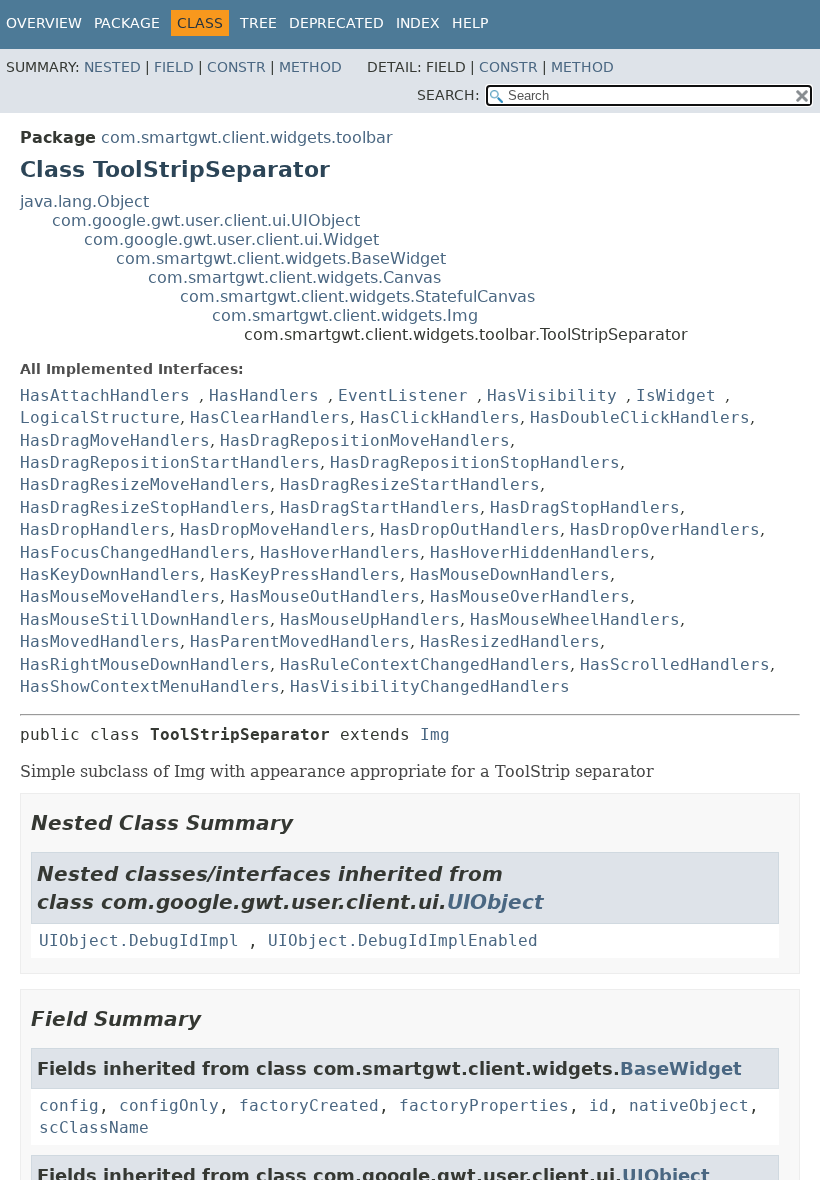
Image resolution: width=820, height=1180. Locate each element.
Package (127, 23)
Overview (44, 23)
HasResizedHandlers (510, 641)
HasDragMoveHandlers (115, 440)
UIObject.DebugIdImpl (139, 940)
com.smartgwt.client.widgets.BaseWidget (281, 258)
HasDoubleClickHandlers (640, 417)
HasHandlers (264, 395)
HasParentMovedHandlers (300, 641)
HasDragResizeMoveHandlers (145, 484)
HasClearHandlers (270, 417)
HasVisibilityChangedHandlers (430, 686)
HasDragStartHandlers (380, 507)
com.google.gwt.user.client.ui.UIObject (206, 220)
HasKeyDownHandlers (110, 574)
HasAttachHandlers (105, 395)
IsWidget (676, 395)
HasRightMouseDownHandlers (145, 664)
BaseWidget (681, 1068)
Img (435, 734)
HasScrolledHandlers (675, 664)
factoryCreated (309, 1105)
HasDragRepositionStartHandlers (170, 462)
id (599, 1105)
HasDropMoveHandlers (275, 529)
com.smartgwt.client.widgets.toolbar (247, 137)
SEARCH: (448, 95)
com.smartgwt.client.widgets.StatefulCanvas (357, 296)
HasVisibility (552, 395)
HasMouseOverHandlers (530, 596)
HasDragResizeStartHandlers (410, 484)
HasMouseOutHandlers (325, 596)
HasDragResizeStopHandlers (145, 507)
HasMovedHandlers (100, 641)
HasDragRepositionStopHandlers (475, 462)
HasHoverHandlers (340, 552)
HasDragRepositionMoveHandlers (365, 440)
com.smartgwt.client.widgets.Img (345, 315)
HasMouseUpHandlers (370, 619)
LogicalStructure (100, 417)
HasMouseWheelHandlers (575, 619)
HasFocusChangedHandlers (135, 552)
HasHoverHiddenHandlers (540, 552)
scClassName (94, 1127)
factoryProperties (484, 1105)
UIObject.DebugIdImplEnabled (403, 940)
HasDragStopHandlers (585, 507)
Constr (236, 67)
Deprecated (336, 23)
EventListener (403, 395)
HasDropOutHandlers (470, 529)
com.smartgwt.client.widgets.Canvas (294, 277)
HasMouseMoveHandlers (120, 596)
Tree (258, 23)
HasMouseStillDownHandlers (145, 619)
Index (418, 23)
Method (310, 67)
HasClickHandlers (440, 417)
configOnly (169, 1105)
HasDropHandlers (95, 529)
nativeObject (689, 1105)
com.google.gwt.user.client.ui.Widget (231, 239)
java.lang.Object (84, 201)
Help (470, 23)
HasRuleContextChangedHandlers (425, 664)
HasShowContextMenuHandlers (150, 686)
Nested (112, 67)
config (69, 1105)
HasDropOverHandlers (665, 529)
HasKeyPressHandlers (305, 574)
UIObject (495, 902)
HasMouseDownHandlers (510, 574)
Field (174, 67)
